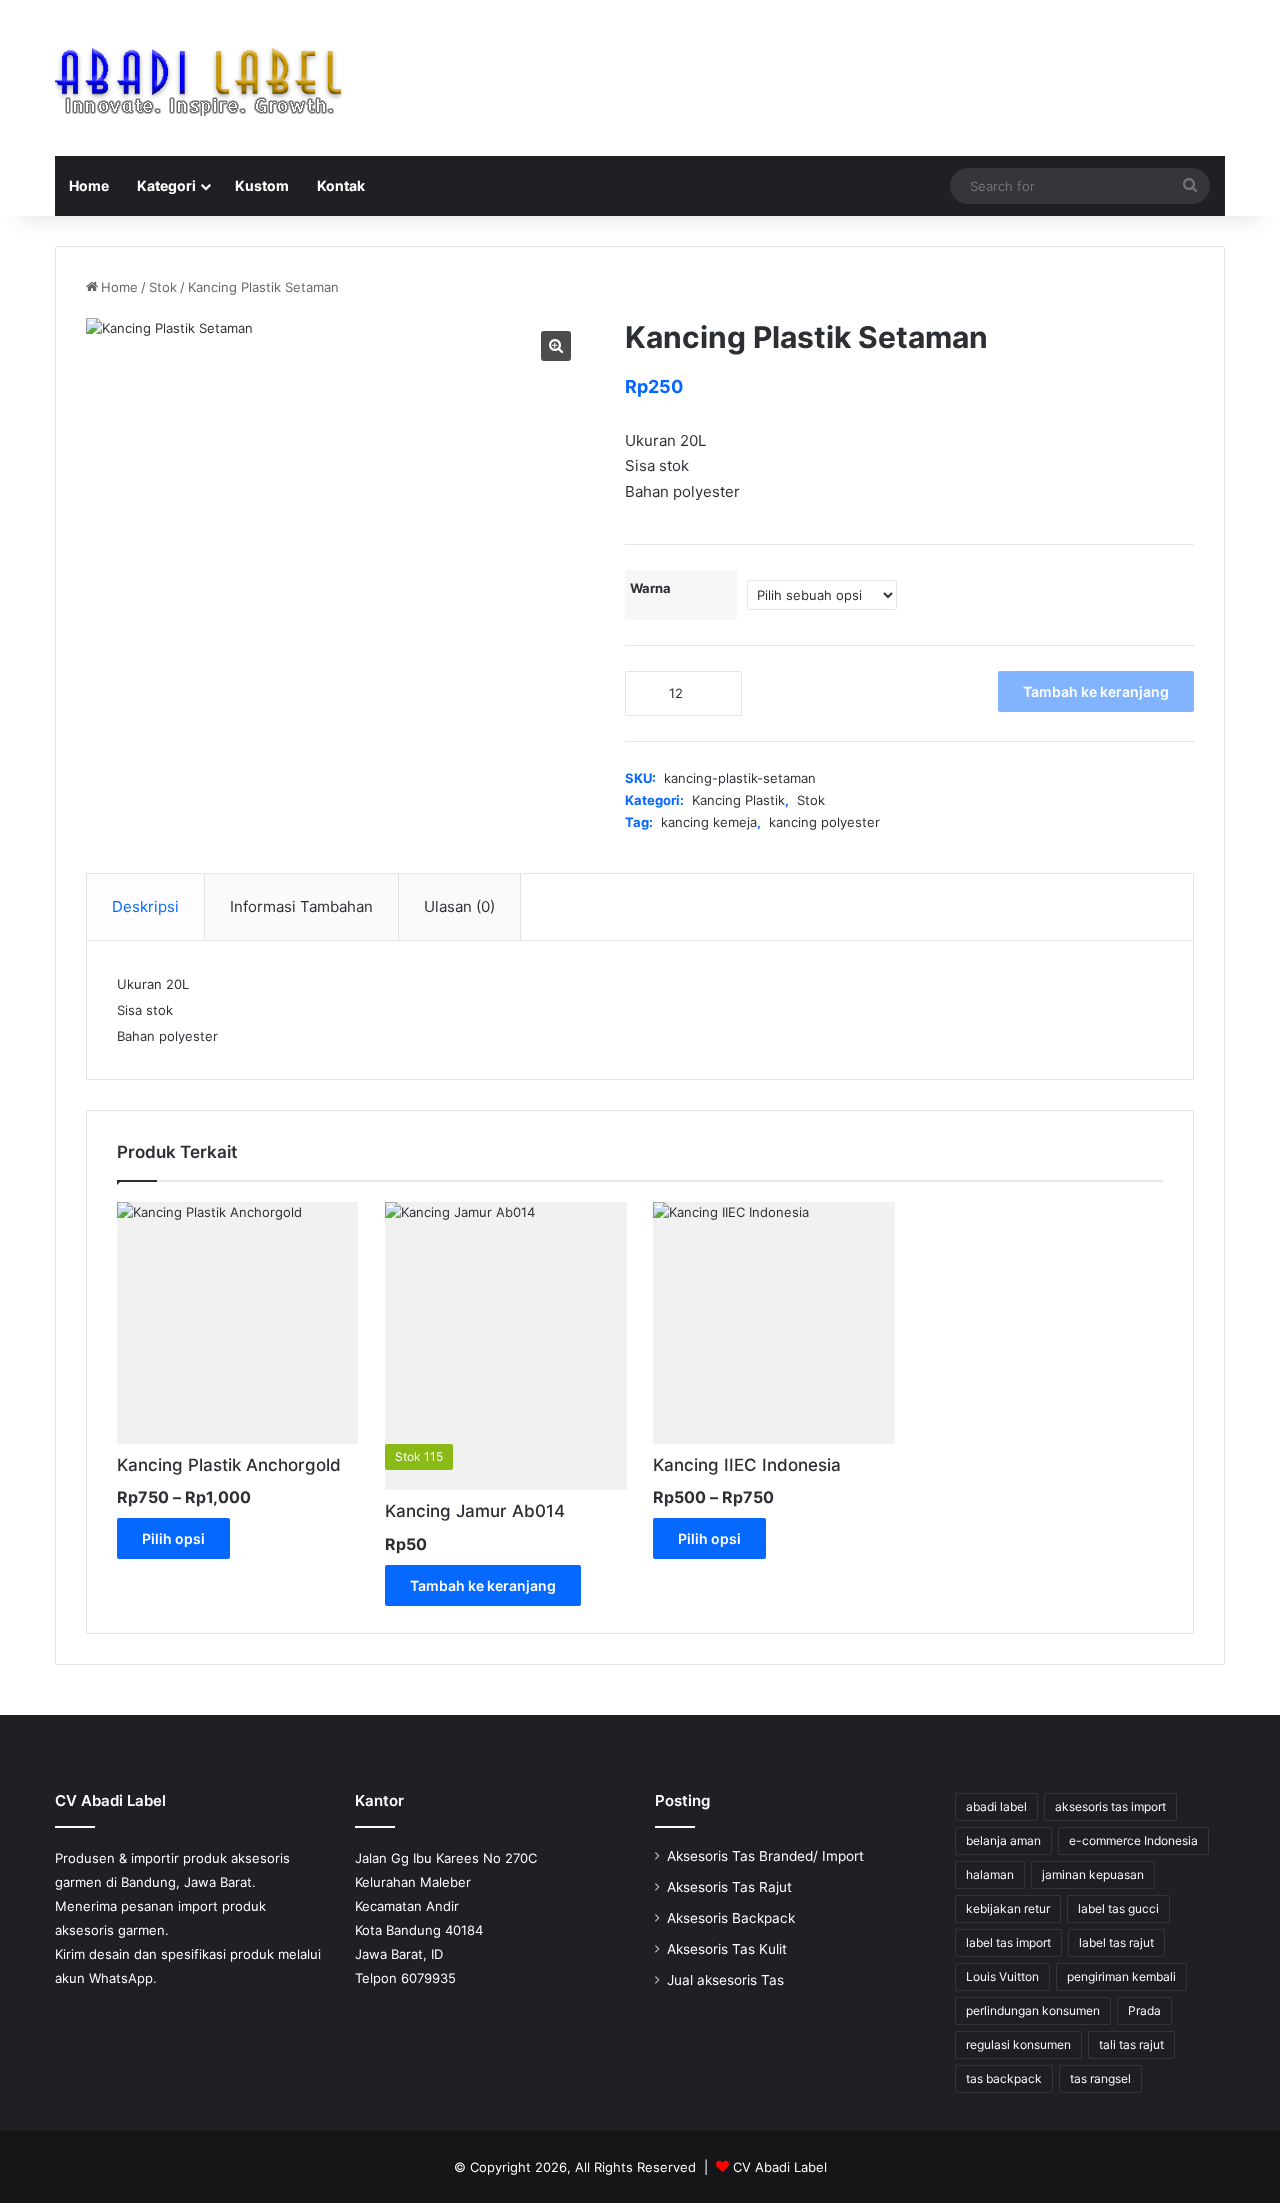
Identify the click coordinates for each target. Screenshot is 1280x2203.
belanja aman (1003, 1840)
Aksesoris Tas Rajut (729, 1887)
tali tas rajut (1131, 2044)
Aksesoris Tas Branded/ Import (765, 1856)
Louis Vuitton (1002, 1976)
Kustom (262, 185)
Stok (163, 287)
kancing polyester (824, 822)
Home (89, 185)
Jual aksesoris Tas (725, 1980)
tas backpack (1004, 2078)
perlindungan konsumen (1033, 2010)
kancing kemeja (709, 822)
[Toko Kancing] (198, 78)
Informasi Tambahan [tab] (301, 906)
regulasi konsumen (1018, 2044)
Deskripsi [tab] (145, 906)
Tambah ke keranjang (1096, 691)
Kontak (341, 185)
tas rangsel (1100, 2078)
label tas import (1008, 1942)
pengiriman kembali (1121, 1976)
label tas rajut (1116, 1942)
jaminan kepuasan (1093, 1874)
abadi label (996, 1806)
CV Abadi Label (780, 2167)
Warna (650, 588)
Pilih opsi (173, 1538)
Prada (1144, 2010)
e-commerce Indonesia (1133, 1840)
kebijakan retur (1008, 1908)
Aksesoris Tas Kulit (727, 1949)
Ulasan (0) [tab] (459, 906)
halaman (990, 1874)
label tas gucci (1118, 1908)
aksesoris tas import (1110, 1806)
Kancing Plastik (738, 800)
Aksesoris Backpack (731, 1918)
